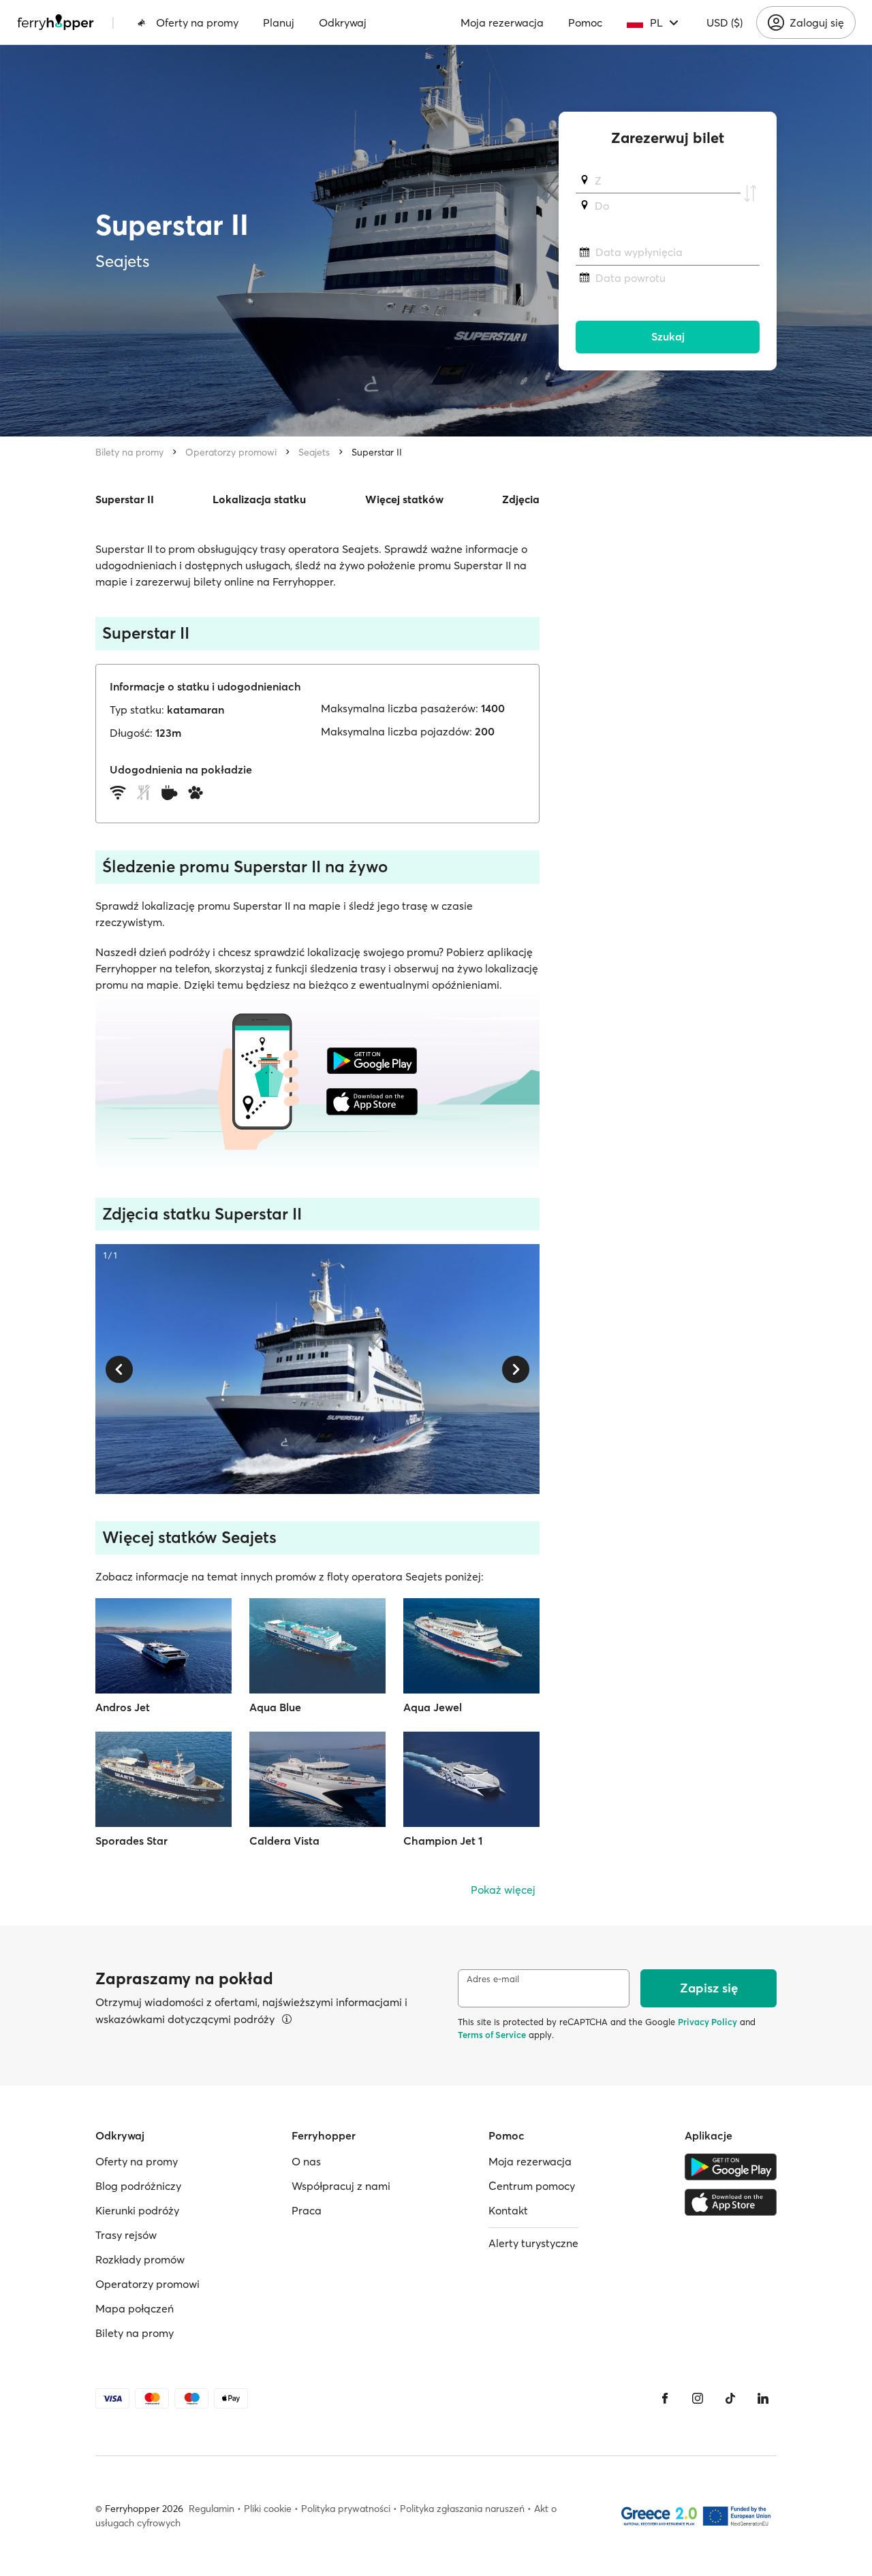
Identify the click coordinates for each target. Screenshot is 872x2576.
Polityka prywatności (346, 2509)
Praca (307, 2210)
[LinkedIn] (763, 2398)
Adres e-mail (493, 1979)
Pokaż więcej (503, 1890)
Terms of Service (492, 2035)
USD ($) (725, 22)
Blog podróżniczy (138, 2186)
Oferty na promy (197, 22)
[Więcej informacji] (287, 2019)
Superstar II (377, 452)
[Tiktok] (730, 2398)
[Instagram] (698, 2398)
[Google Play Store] (731, 2167)
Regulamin (212, 2509)
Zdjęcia (521, 499)
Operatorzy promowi (231, 452)
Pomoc (585, 22)
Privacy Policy (707, 2022)
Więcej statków (404, 499)
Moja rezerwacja (502, 22)
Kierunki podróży (137, 2210)
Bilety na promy (129, 452)
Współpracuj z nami (341, 2186)
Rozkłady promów (140, 2259)
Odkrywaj (343, 22)
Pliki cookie (268, 2509)
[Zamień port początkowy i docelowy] (750, 193)
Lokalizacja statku (259, 499)
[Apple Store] (731, 2202)
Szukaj (668, 337)
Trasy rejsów (126, 2235)
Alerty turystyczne (533, 2243)
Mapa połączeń (135, 2308)
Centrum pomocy (532, 2186)
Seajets (314, 452)
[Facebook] (665, 2398)
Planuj (279, 22)
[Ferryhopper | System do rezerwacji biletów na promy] (56, 22)
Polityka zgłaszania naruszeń (462, 2509)
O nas (306, 2161)
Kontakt (508, 2210)
